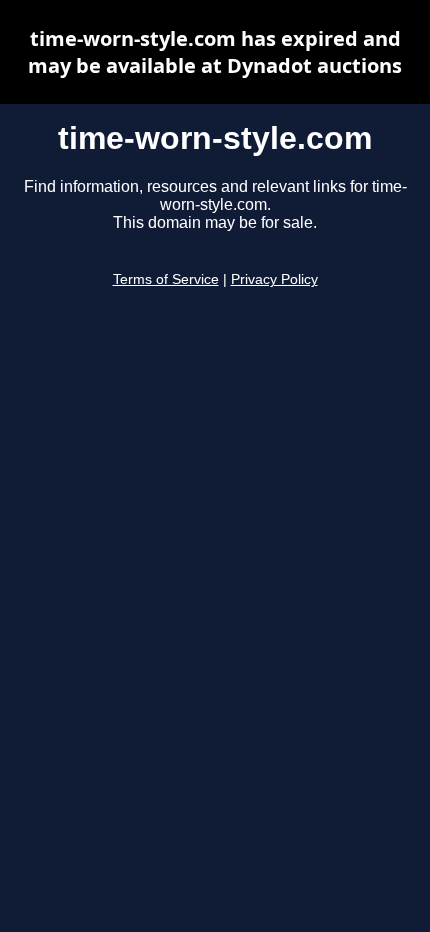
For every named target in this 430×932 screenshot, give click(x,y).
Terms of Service (166, 279)
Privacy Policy (274, 279)
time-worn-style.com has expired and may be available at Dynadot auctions (215, 52)
